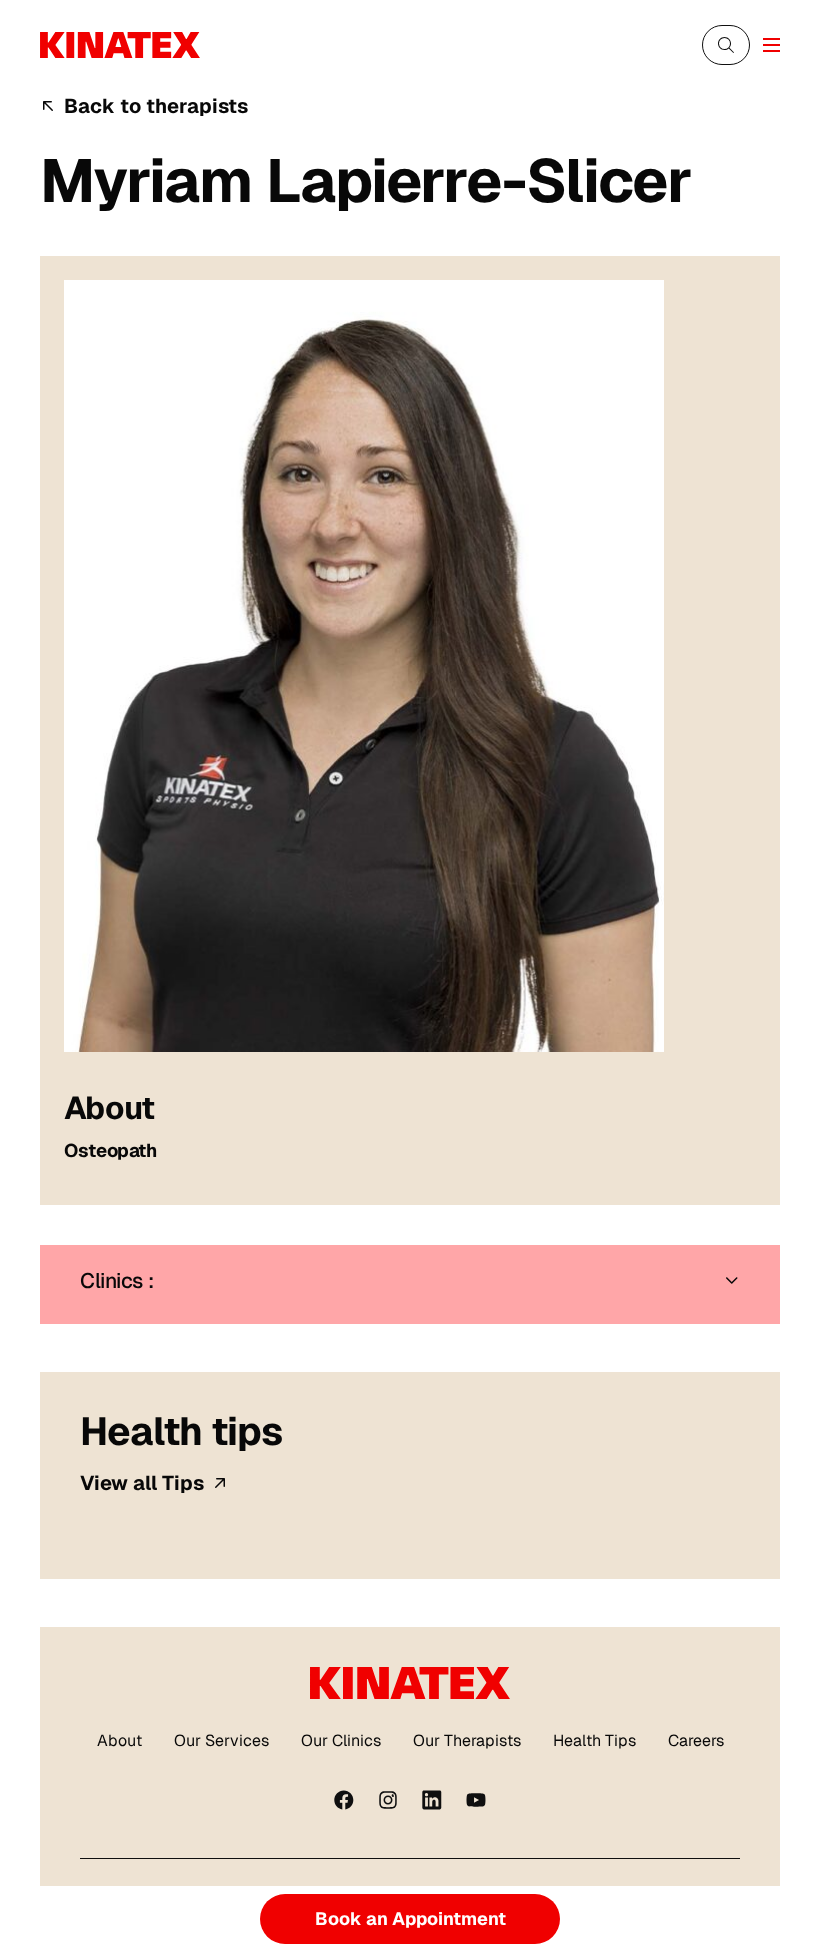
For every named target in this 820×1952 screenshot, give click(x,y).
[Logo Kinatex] (120, 45)
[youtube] (476, 1800)
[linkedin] (432, 1800)
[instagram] (388, 1800)
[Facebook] (344, 1800)
